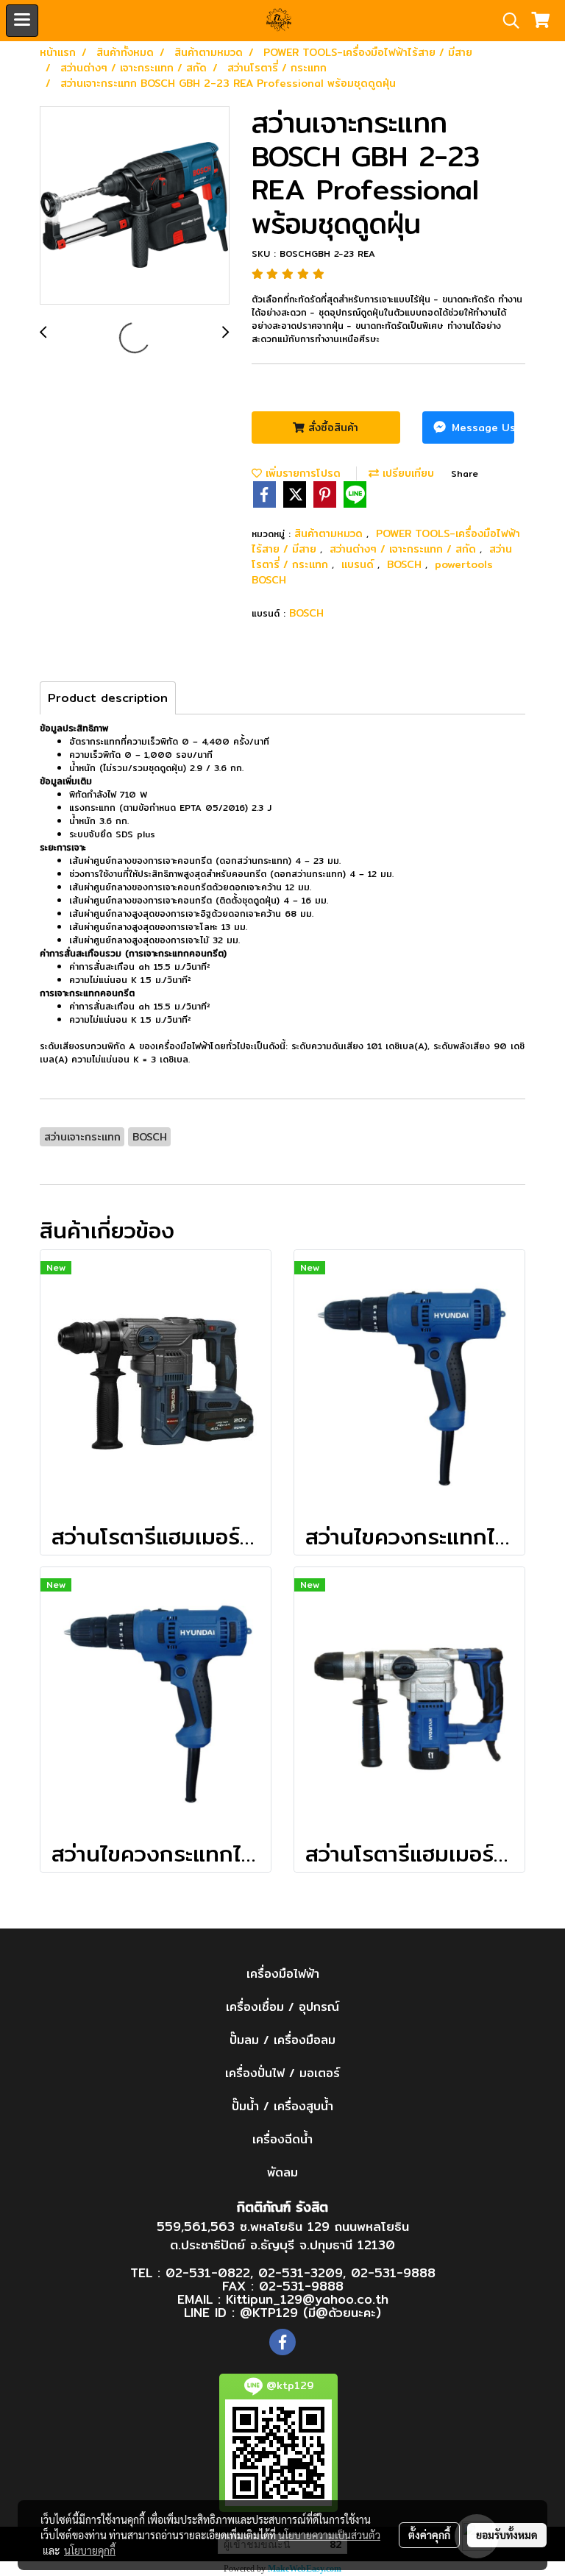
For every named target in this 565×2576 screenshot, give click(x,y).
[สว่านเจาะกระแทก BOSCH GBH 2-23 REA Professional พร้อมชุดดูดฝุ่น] (135, 206)
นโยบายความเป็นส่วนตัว (329, 2535)
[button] (506, 21)
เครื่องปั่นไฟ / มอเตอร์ (282, 2073)
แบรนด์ (359, 564)
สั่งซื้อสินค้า (331, 427)
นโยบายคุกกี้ (90, 2550)
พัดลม (282, 2172)
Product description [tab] (108, 698)
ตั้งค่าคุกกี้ (429, 2535)
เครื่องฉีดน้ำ (282, 2139)
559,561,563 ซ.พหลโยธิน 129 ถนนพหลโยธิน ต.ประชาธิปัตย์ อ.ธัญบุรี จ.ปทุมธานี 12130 (283, 2236)
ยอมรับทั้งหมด (507, 2535)
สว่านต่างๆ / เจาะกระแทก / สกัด (405, 549)
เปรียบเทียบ (406, 473)
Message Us (481, 427)
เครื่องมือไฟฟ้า (283, 1974)
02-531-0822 (208, 2272)
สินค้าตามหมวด (330, 533)
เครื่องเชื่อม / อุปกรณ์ (282, 2007)
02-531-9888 (393, 2272)
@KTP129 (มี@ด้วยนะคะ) (310, 2312)
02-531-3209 (301, 2272)
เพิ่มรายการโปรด (301, 473)
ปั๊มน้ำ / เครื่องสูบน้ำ (282, 2106)
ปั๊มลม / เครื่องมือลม (282, 2040)
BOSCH (406, 564)
